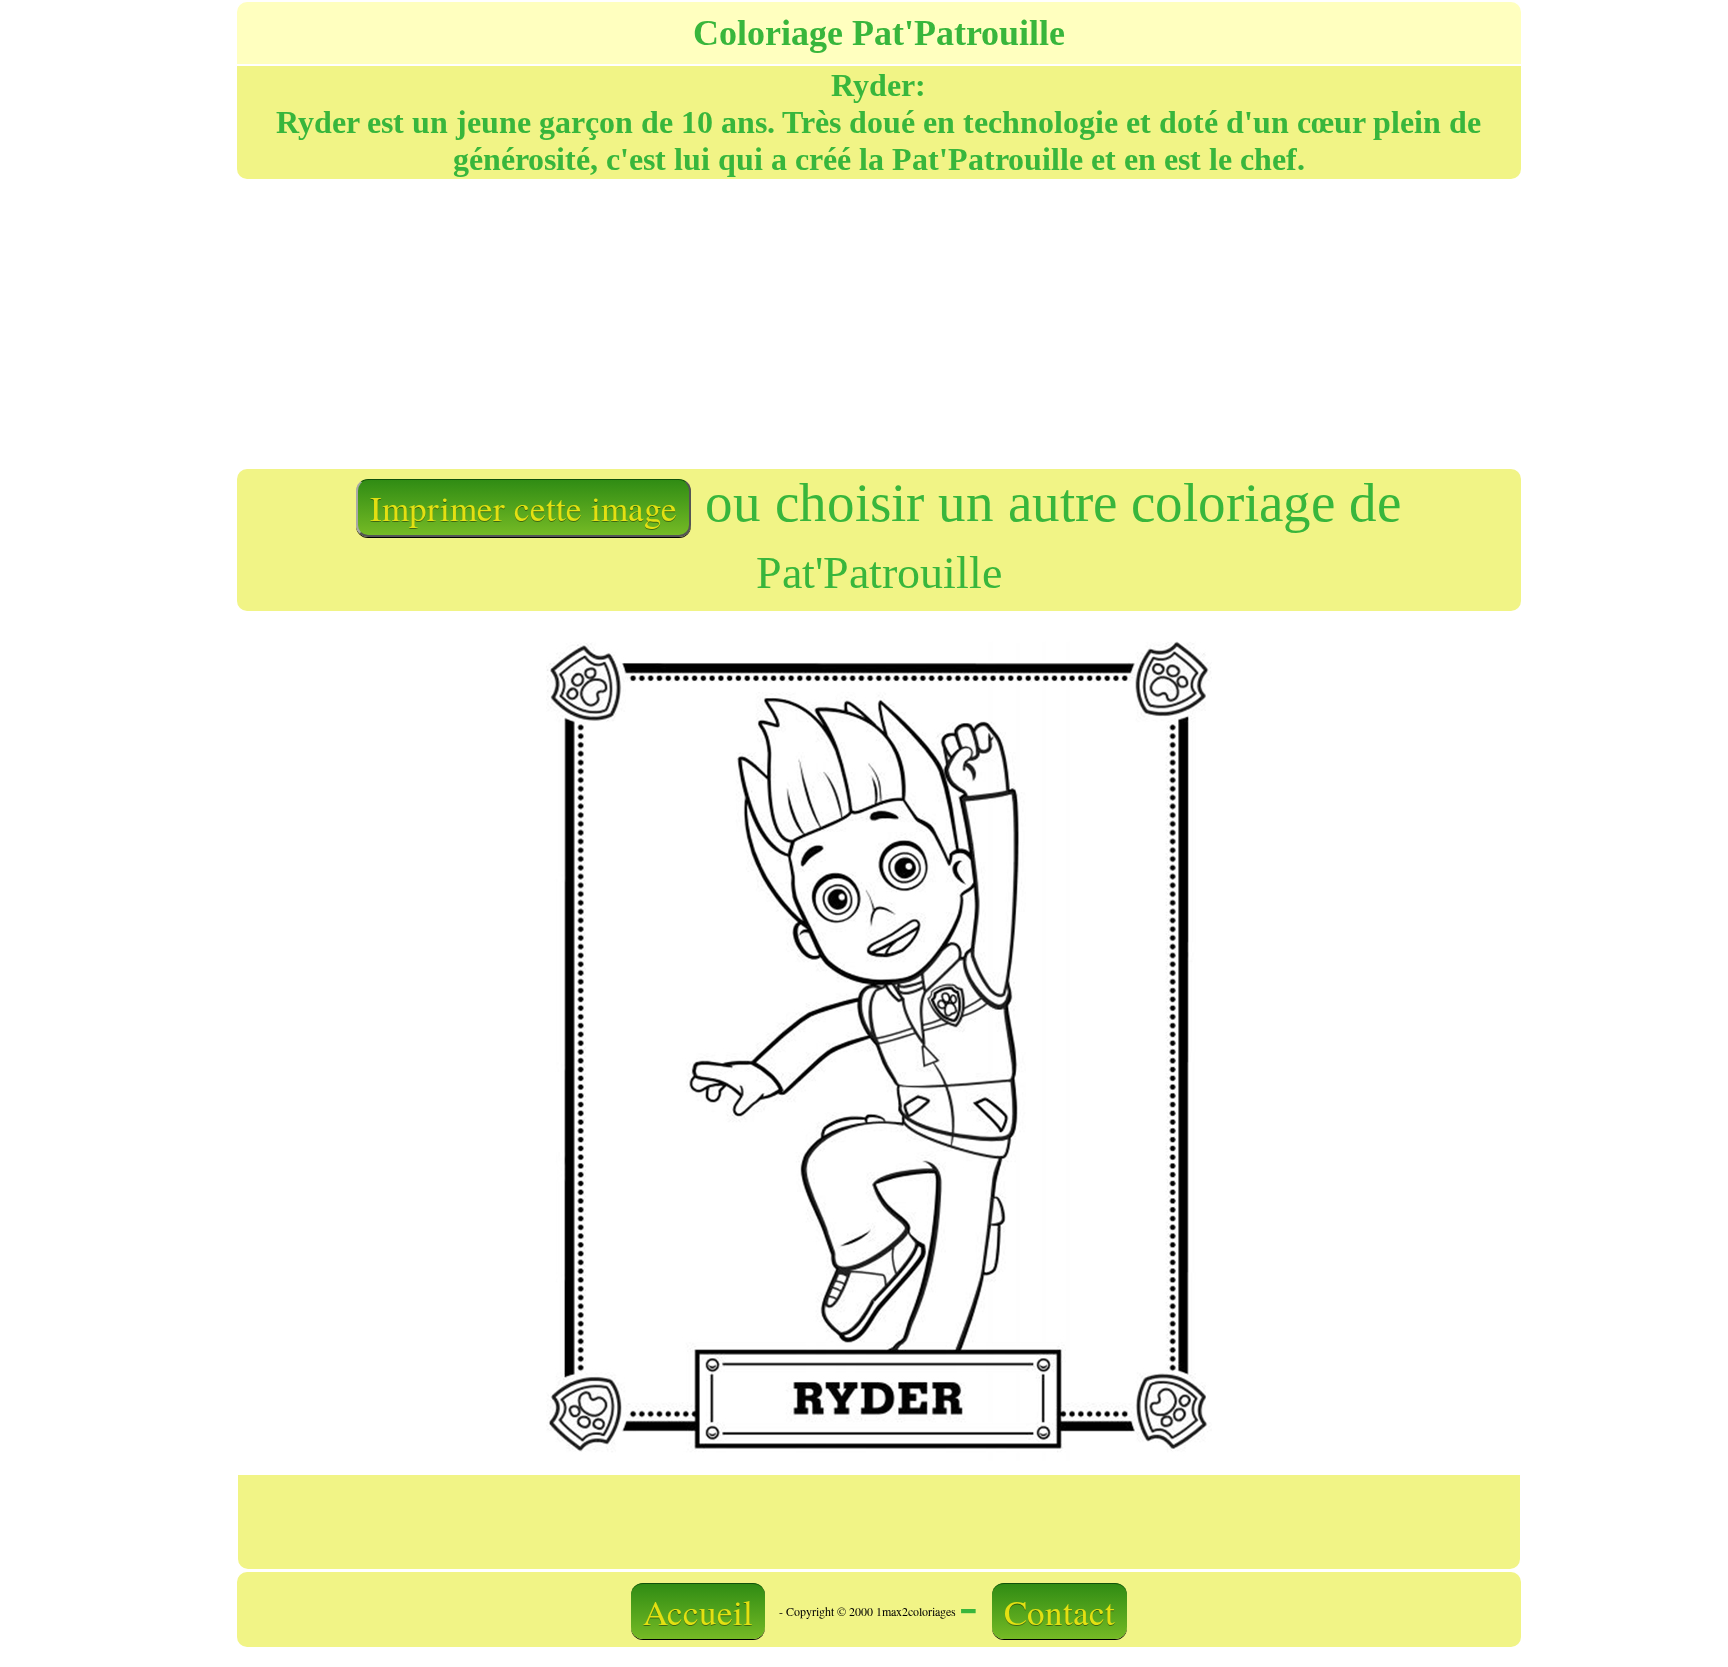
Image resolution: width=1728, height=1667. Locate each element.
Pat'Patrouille (879, 572)
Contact (1059, 1611)
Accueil (698, 1611)
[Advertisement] (556, 322)
